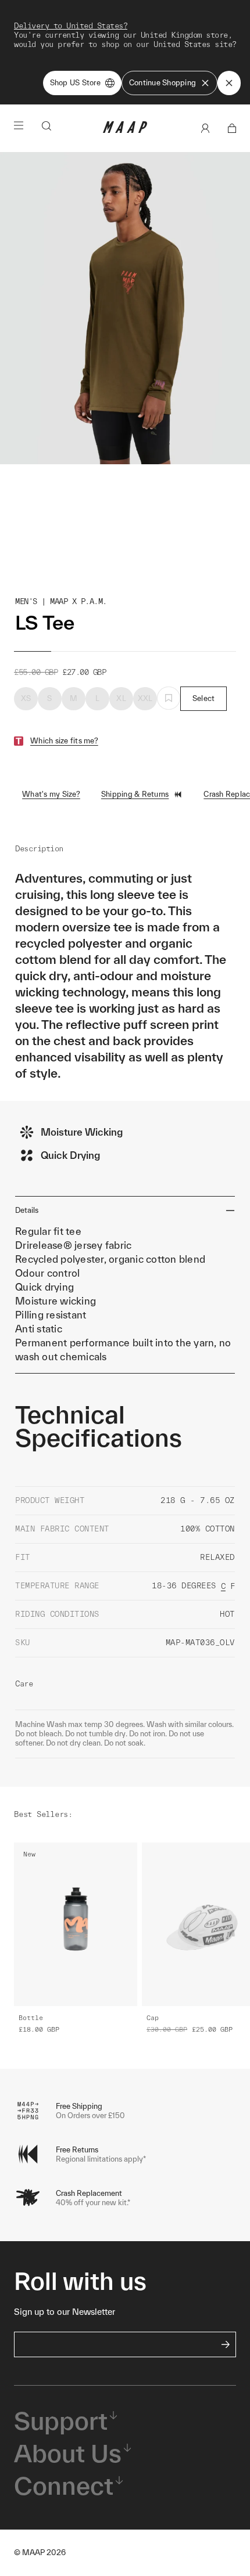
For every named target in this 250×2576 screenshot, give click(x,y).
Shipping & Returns (135, 794)
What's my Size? (51, 794)
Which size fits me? (64, 741)
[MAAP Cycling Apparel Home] (125, 130)
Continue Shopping (162, 83)
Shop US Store (75, 83)
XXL (145, 698)
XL (121, 698)
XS (26, 698)
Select (204, 698)
